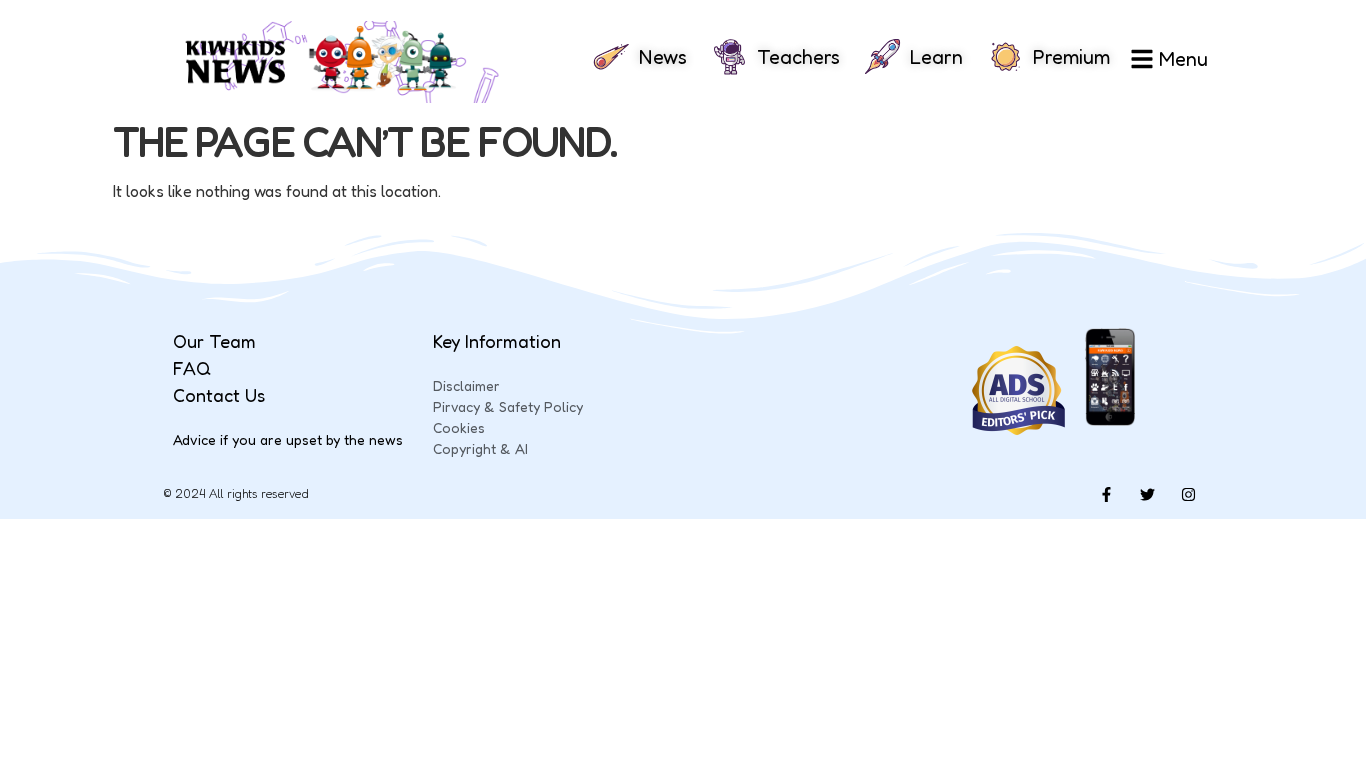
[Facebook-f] (1106, 494)
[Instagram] (1188, 494)
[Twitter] (1147, 494)
